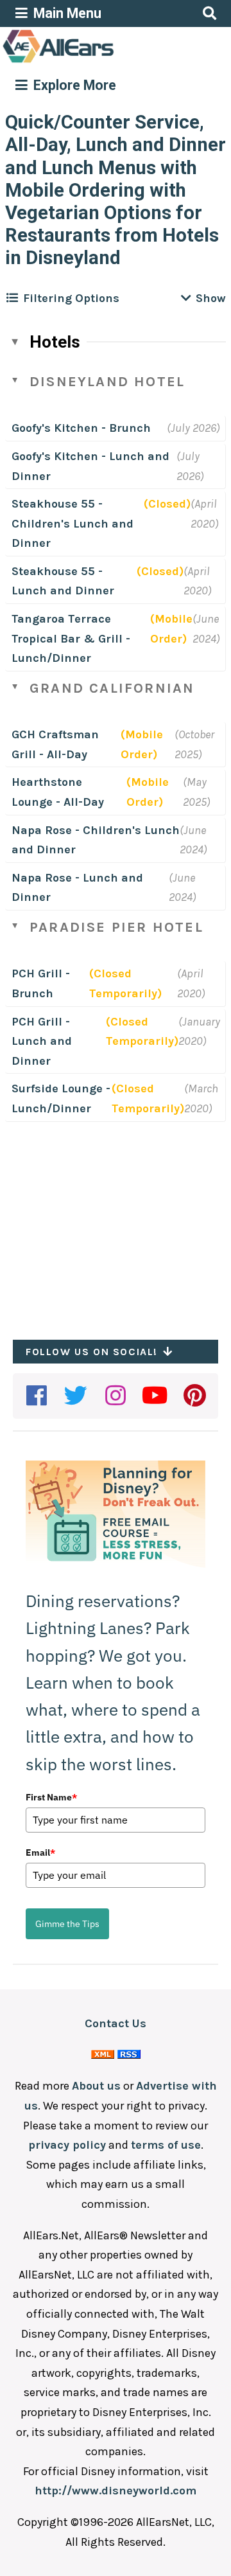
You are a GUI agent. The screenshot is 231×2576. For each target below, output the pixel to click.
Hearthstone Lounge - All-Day (58, 792)
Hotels (55, 342)
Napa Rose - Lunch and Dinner (77, 888)
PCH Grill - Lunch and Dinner (42, 1041)
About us (96, 2086)
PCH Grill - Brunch (41, 983)
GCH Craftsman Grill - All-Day (55, 744)
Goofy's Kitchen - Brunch (81, 428)
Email (40, 1852)
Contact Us (116, 2023)
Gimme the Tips (67, 1924)
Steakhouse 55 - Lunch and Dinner (63, 581)
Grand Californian (112, 688)
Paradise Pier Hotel (116, 927)
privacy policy (67, 2145)
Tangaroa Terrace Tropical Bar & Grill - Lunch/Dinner (71, 638)
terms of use (166, 2145)
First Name (51, 1797)
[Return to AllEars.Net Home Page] (98, 62)
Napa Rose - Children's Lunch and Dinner (96, 840)
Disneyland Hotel (107, 382)
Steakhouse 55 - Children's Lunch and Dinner (73, 523)
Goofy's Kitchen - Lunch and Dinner (90, 466)
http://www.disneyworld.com (116, 2491)
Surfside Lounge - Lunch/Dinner (61, 1098)
